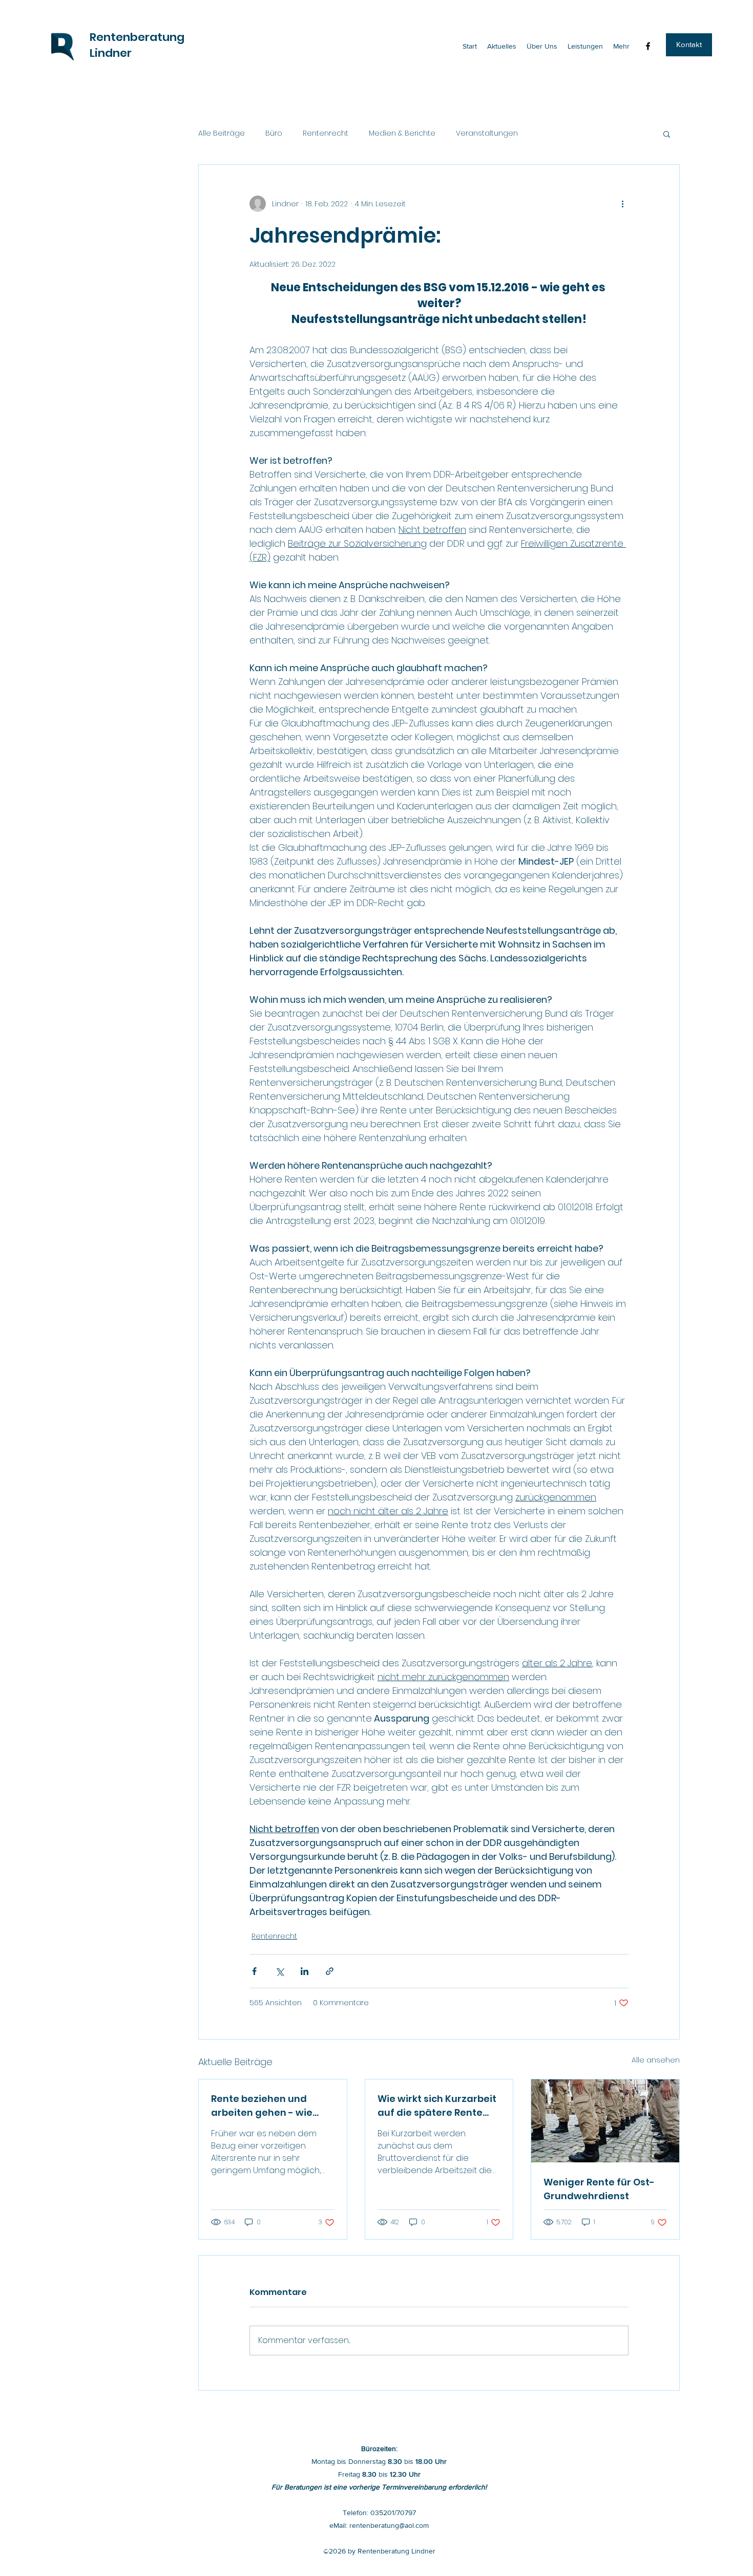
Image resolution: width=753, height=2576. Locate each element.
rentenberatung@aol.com (389, 2525)
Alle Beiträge (222, 133)
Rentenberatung (137, 37)
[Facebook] (648, 46)
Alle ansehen (656, 2060)
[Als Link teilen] (330, 1971)
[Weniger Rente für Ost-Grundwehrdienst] (605, 2121)
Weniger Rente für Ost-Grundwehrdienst (599, 2189)
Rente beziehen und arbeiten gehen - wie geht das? (262, 2106)
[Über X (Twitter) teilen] (279, 1971)
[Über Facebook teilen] (254, 1971)
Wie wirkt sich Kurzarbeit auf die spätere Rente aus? (437, 2106)
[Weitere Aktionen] (622, 204)
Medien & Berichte (402, 133)
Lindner (111, 53)
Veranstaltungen (487, 133)
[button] (689, 45)
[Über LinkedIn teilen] (305, 1971)
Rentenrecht (326, 133)
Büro (274, 133)
